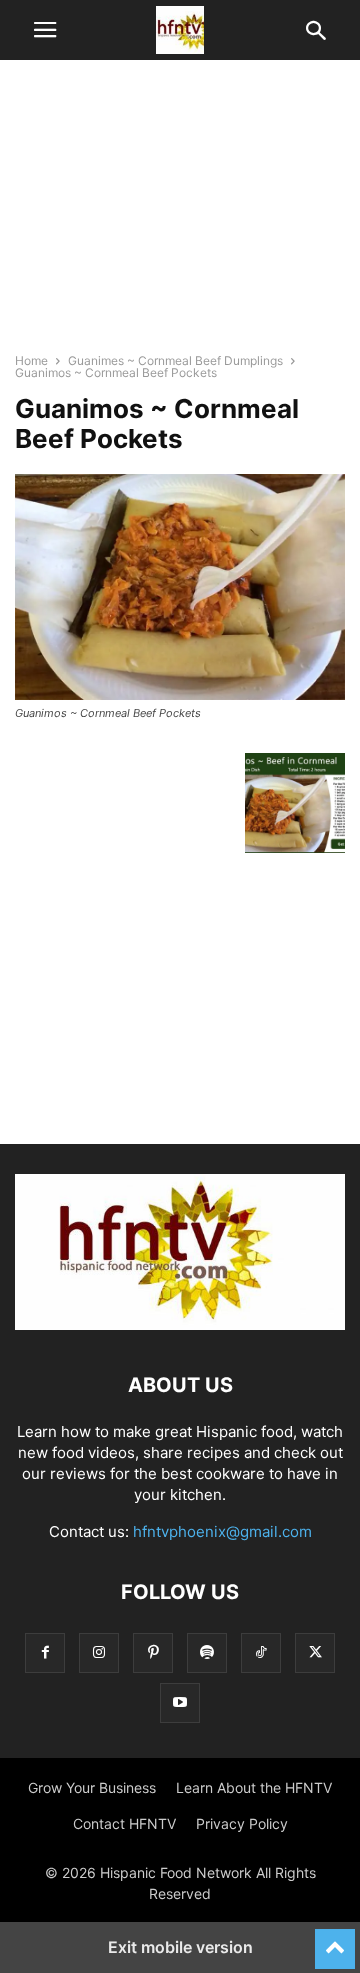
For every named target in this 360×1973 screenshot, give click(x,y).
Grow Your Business (92, 1787)
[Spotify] (207, 1652)
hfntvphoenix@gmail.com (222, 1531)
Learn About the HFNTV (254, 1787)
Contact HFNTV (124, 1823)
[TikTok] (261, 1652)
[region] (180, 215)
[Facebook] (45, 1652)
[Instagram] (99, 1652)
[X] (315, 1652)
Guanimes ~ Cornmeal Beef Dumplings (175, 360)
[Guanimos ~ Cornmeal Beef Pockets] (180, 694)
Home (31, 360)
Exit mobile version (180, 1947)
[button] (45, 30)
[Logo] (180, 1324)
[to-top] (335, 1940)
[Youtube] (180, 1702)
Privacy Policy (242, 1823)
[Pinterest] (153, 1652)
